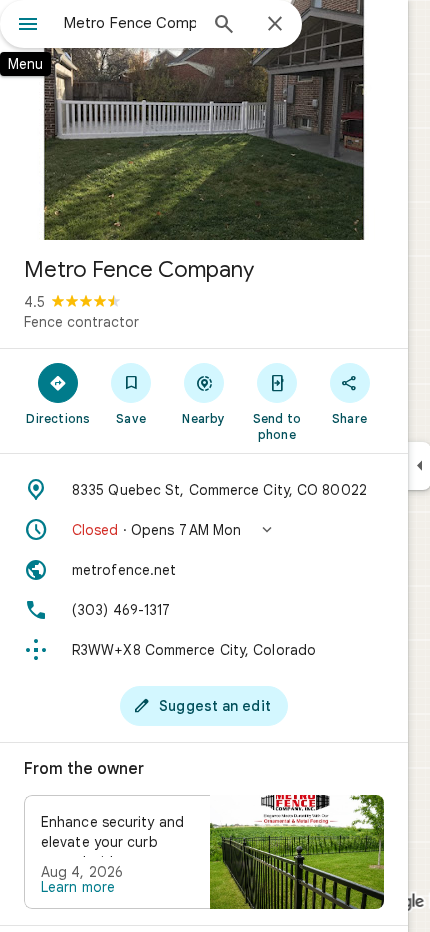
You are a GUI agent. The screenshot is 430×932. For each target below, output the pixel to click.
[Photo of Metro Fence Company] (204, 120)
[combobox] (130, 23)
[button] (204, 530)
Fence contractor (81, 322)
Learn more (78, 887)
